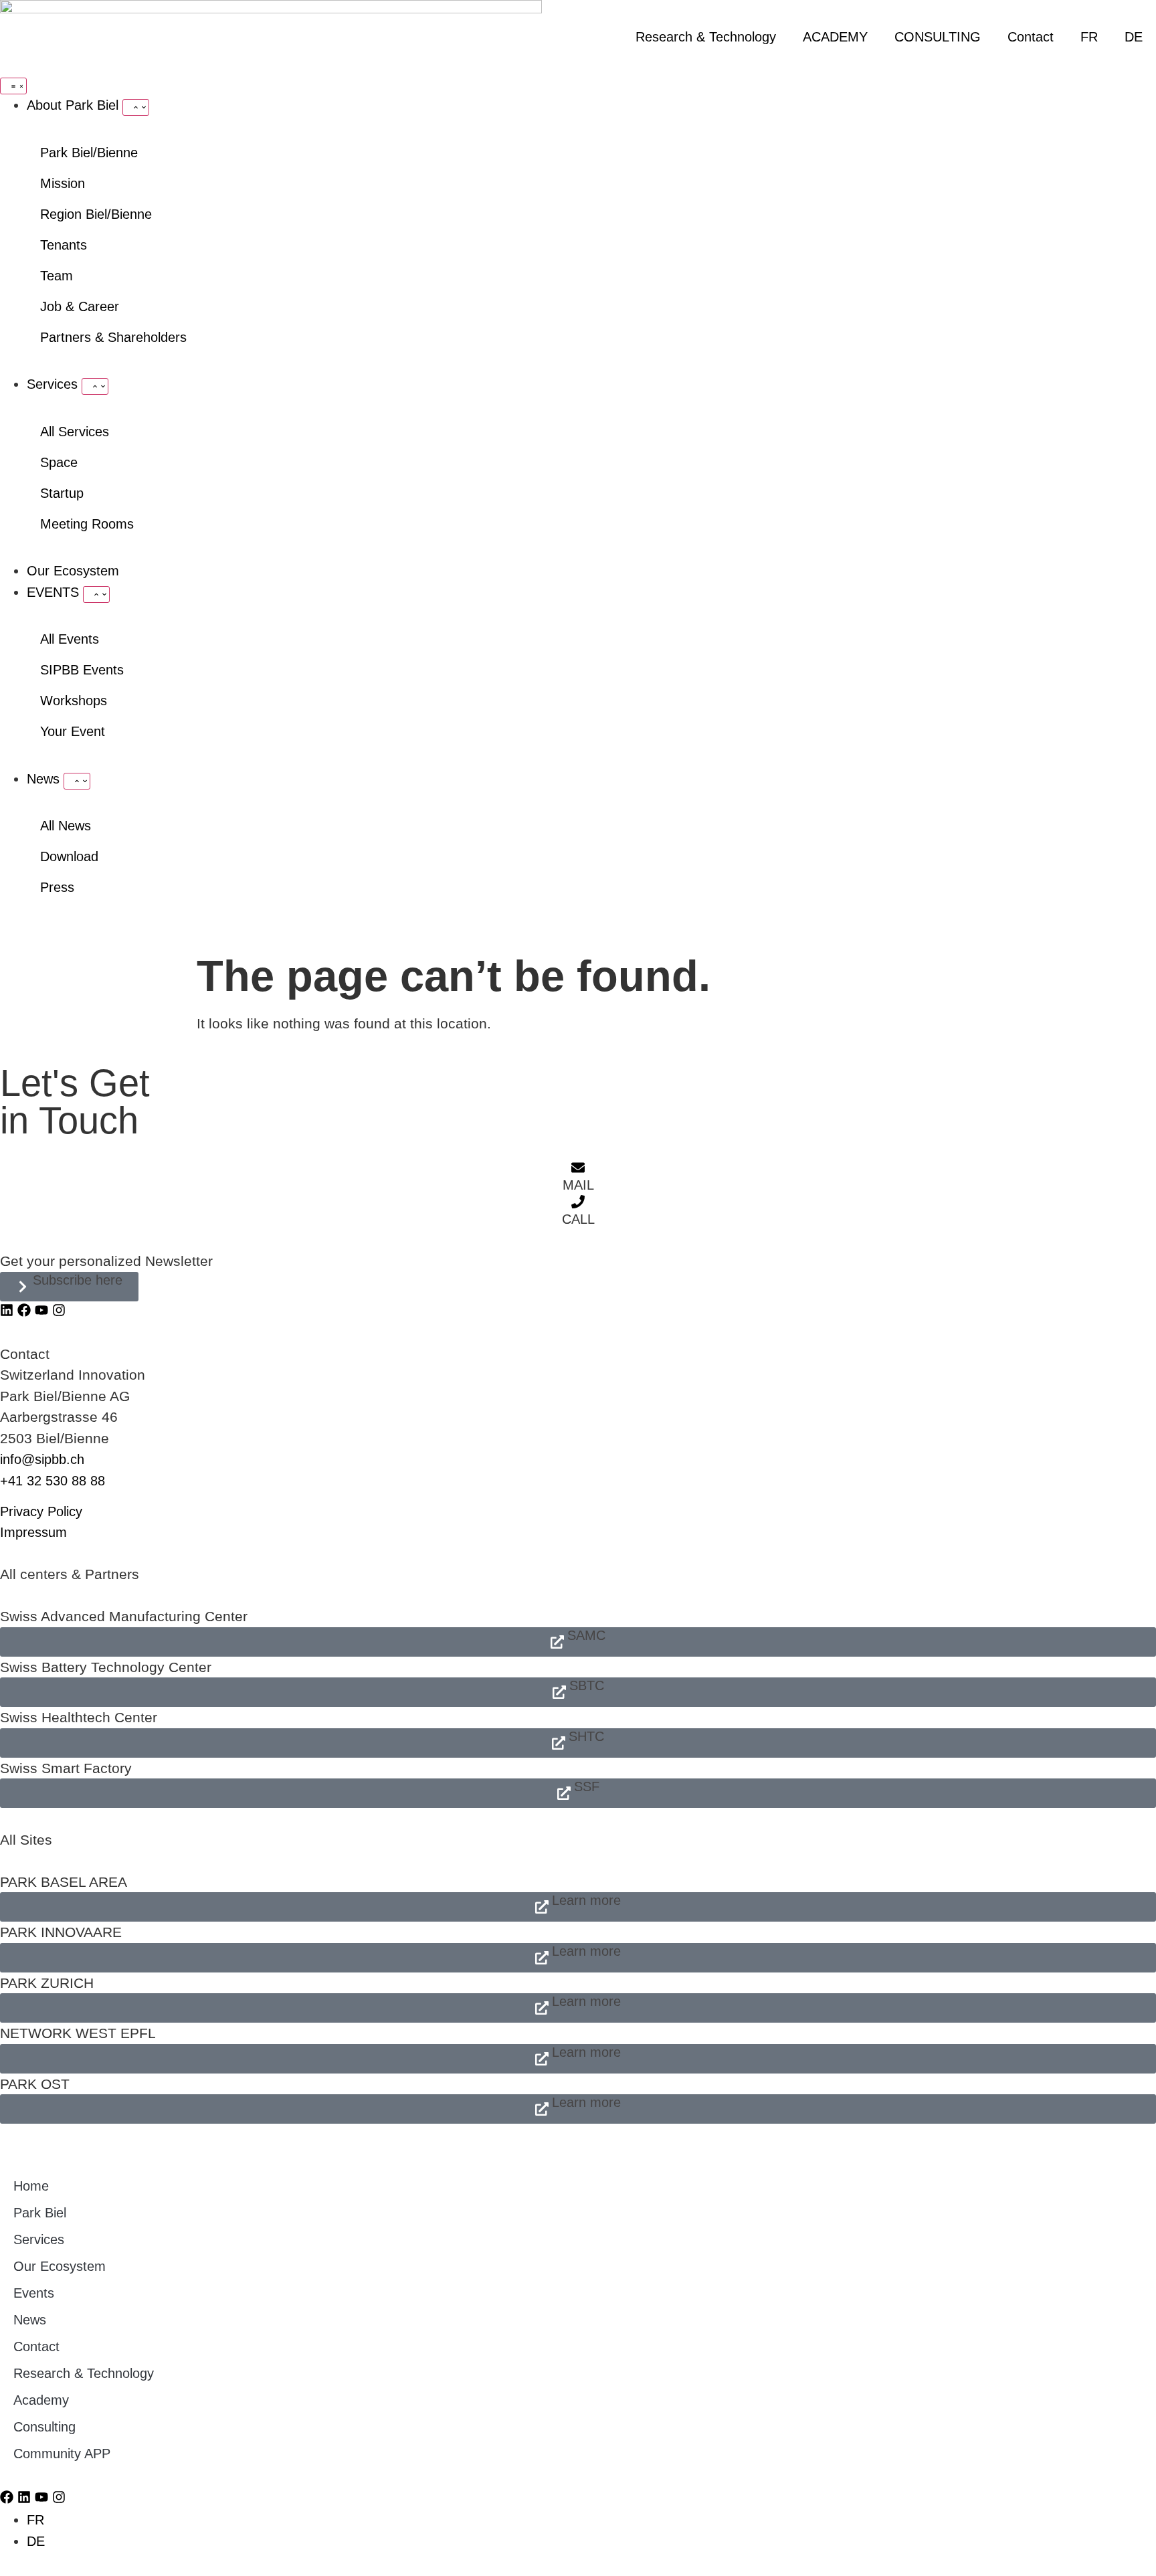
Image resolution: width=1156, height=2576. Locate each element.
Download (69, 856)
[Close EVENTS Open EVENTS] (96, 594)
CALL (578, 1219)
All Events (70, 639)
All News (66, 826)
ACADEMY (835, 37)
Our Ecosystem (60, 2266)
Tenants (64, 245)
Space (59, 462)
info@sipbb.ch (42, 1459)
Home (31, 2186)
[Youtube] (41, 1310)
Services (39, 2239)
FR (1089, 37)
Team (57, 276)
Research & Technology (706, 37)
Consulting (44, 2427)
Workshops (74, 701)
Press (57, 887)
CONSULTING (938, 37)
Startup (62, 493)
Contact (1031, 37)
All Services (75, 432)
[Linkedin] (7, 1310)
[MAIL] (578, 1168)
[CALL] (578, 1202)
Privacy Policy (41, 1511)
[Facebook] (24, 1310)
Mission (63, 183)
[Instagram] (59, 1310)
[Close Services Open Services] (95, 386)
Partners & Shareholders (113, 337)
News (30, 2320)
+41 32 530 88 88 (53, 1481)
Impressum (33, 1532)
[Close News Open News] (77, 781)
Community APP (62, 2454)
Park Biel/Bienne (89, 153)
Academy (41, 2400)
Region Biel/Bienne (96, 214)
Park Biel (40, 2213)
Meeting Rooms (87, 524)
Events (34, 2293)
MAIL (578, 1185)
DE (1134, 37)
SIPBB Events (82, 670)
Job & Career (80, 306)
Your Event (73, 731)
